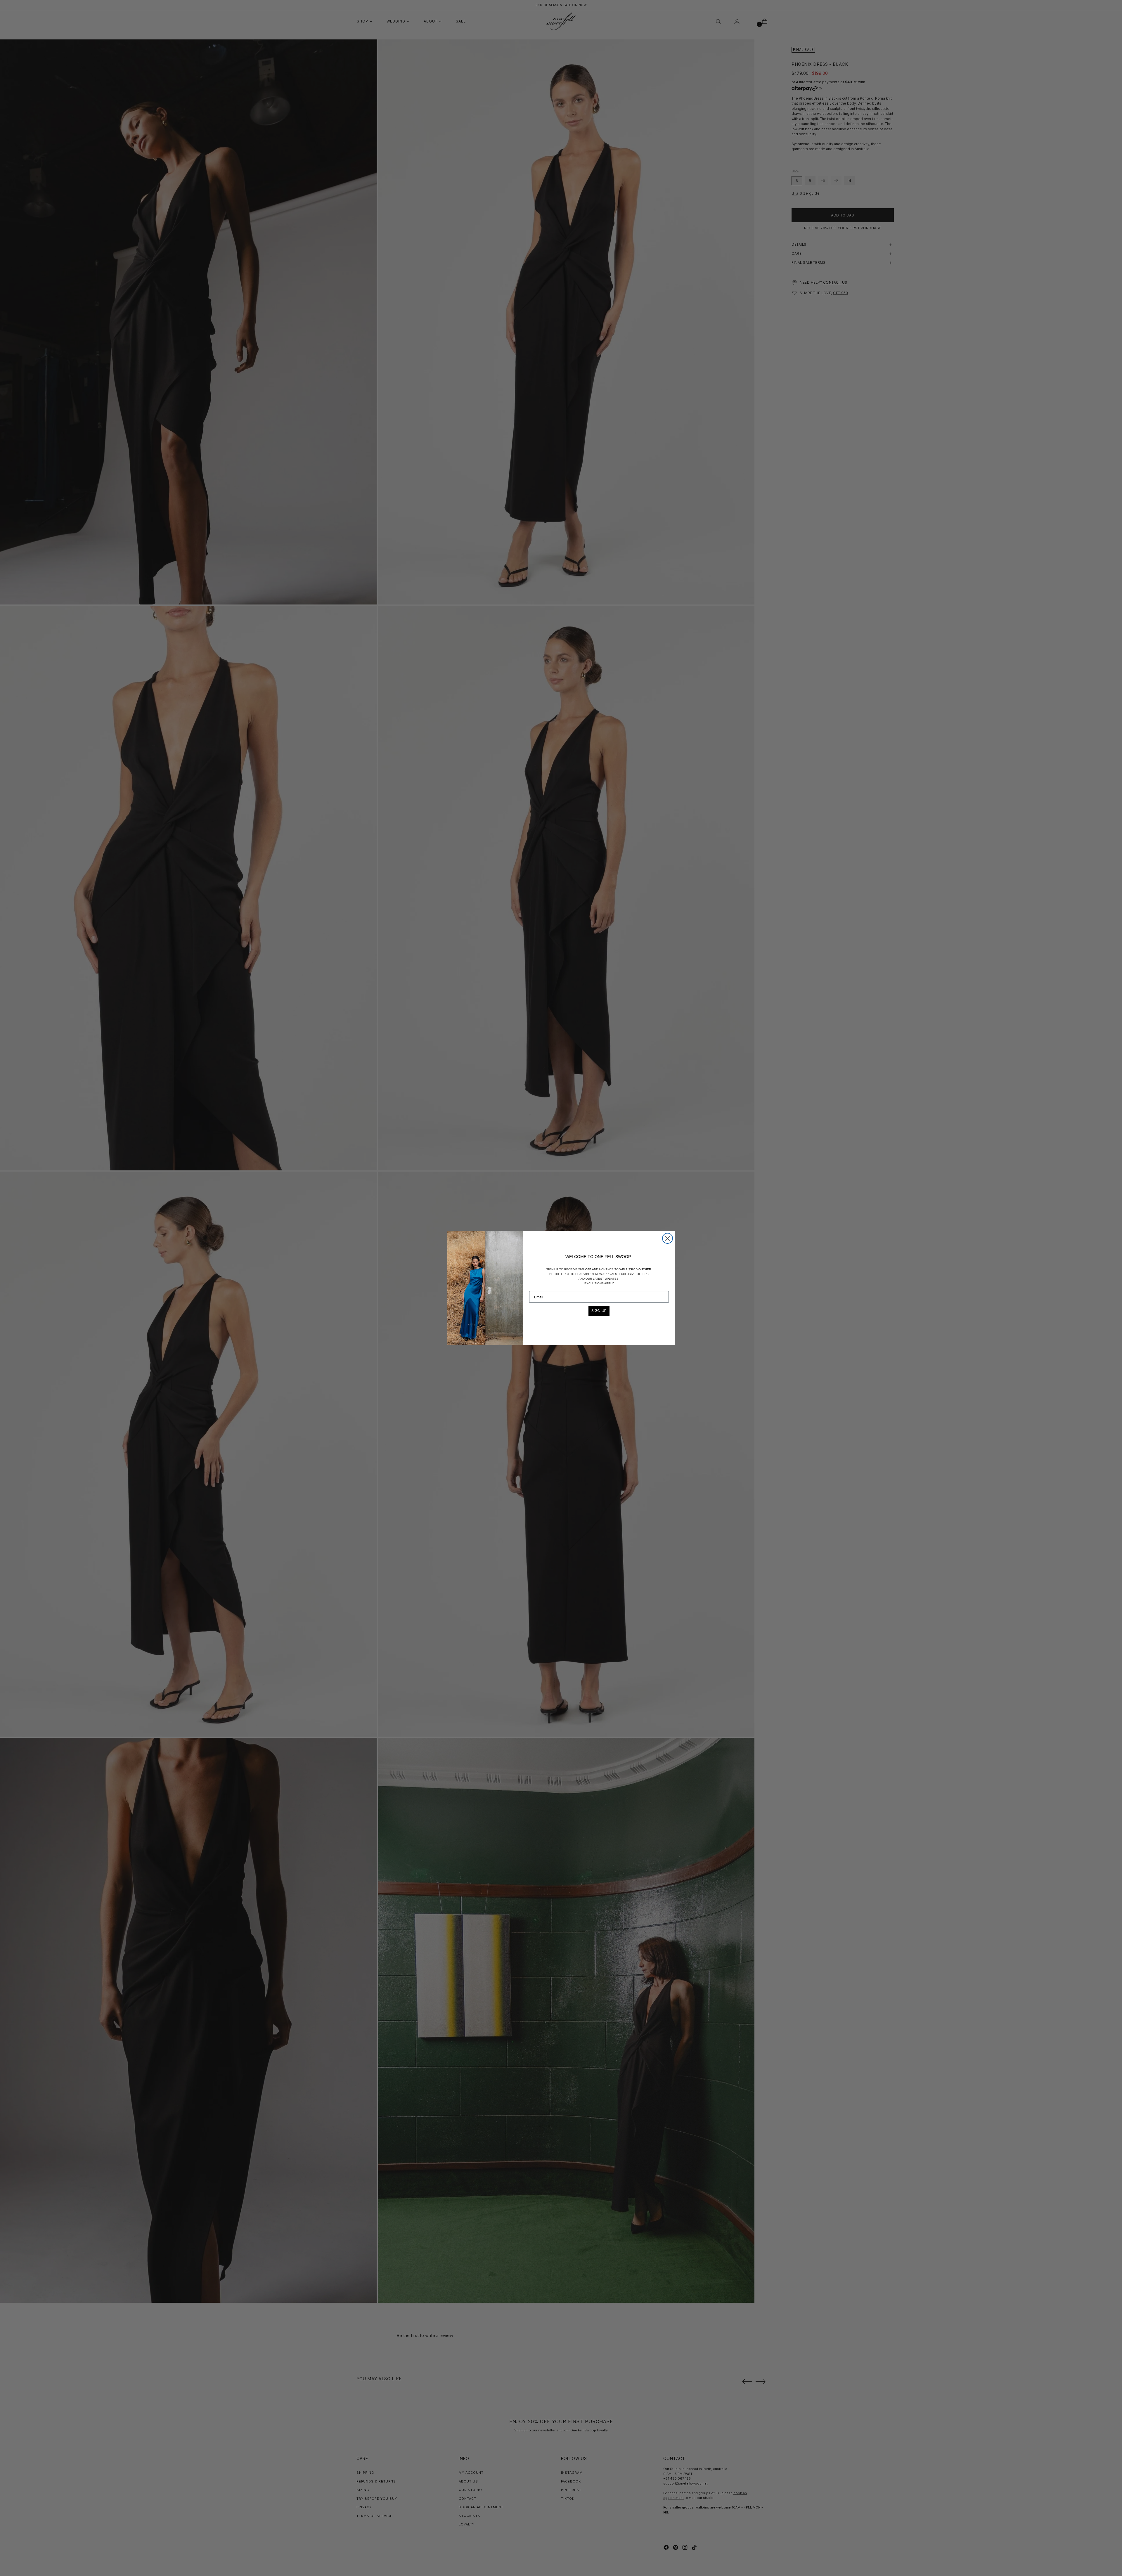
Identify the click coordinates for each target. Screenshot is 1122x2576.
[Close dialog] (668, 1238)
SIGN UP (599, 1311)
